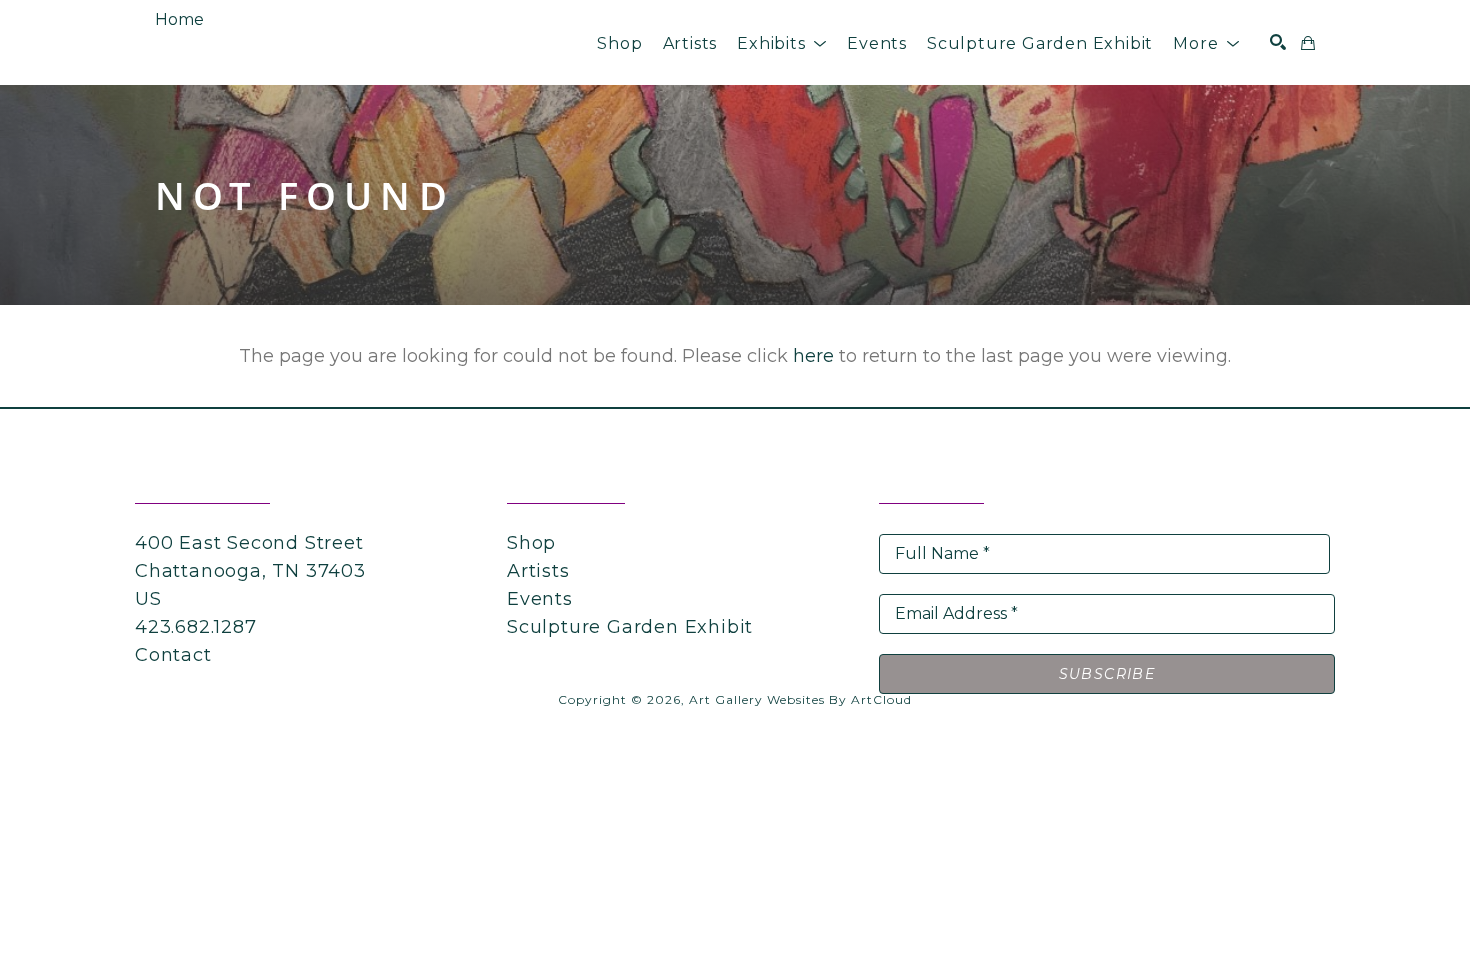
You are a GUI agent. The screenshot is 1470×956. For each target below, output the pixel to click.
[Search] (1278, 42)
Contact (173, 655)
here (813, 356)
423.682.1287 (196, 627)
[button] (782, 43)
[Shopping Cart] (1308, 43)
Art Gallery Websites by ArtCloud (800, 699)
